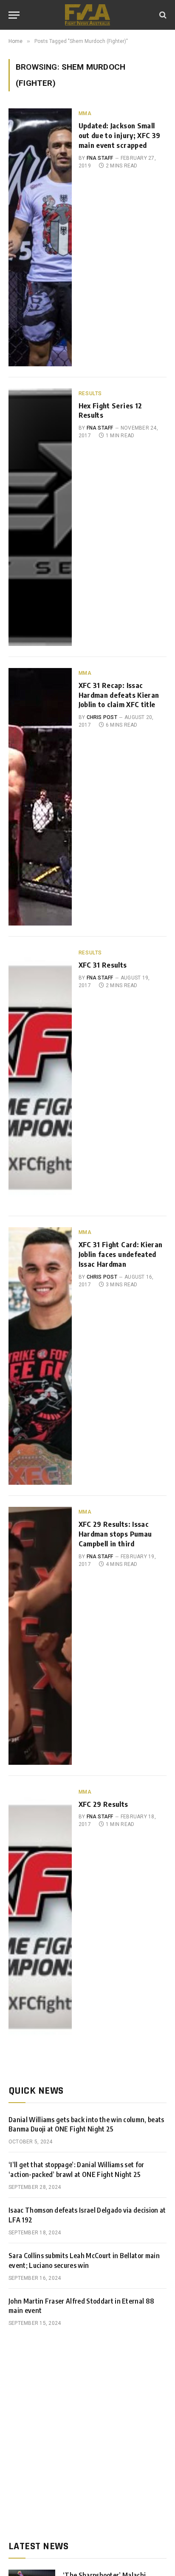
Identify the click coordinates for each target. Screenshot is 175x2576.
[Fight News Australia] (87, 15)
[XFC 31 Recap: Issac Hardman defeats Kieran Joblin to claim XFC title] (40, 797)
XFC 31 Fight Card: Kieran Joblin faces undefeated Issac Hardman (120, 1254)
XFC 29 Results (103, 1804)
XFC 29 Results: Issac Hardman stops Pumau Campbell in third (115, 1534)
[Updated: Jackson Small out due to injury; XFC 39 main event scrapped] (40, 237)
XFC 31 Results (103, 965)
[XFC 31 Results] (40, 1076)
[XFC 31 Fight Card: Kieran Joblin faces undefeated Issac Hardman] (40, 1356)
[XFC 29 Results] (40, 1916)
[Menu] (14, 15)
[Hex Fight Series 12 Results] (40, 517)
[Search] (162, 15)
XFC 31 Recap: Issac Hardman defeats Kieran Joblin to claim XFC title (119, 695)
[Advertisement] (87, 2434)
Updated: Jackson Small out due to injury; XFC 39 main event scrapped (119, 135)
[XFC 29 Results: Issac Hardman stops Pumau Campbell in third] (40, 1636)
